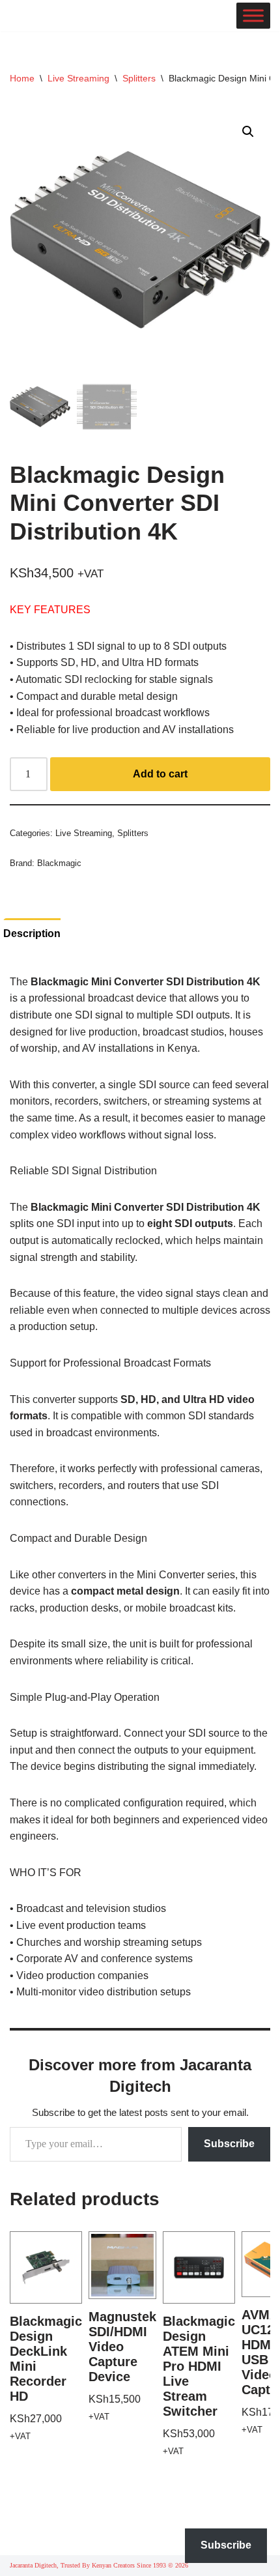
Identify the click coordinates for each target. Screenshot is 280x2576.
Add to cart (160, 774)
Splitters (139, 78)
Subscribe (229, 2144)
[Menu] (253, 16)
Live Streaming (78, 78)
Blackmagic (59, 863)
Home (22, 78)
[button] (248, 132)
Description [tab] (32, 933)
